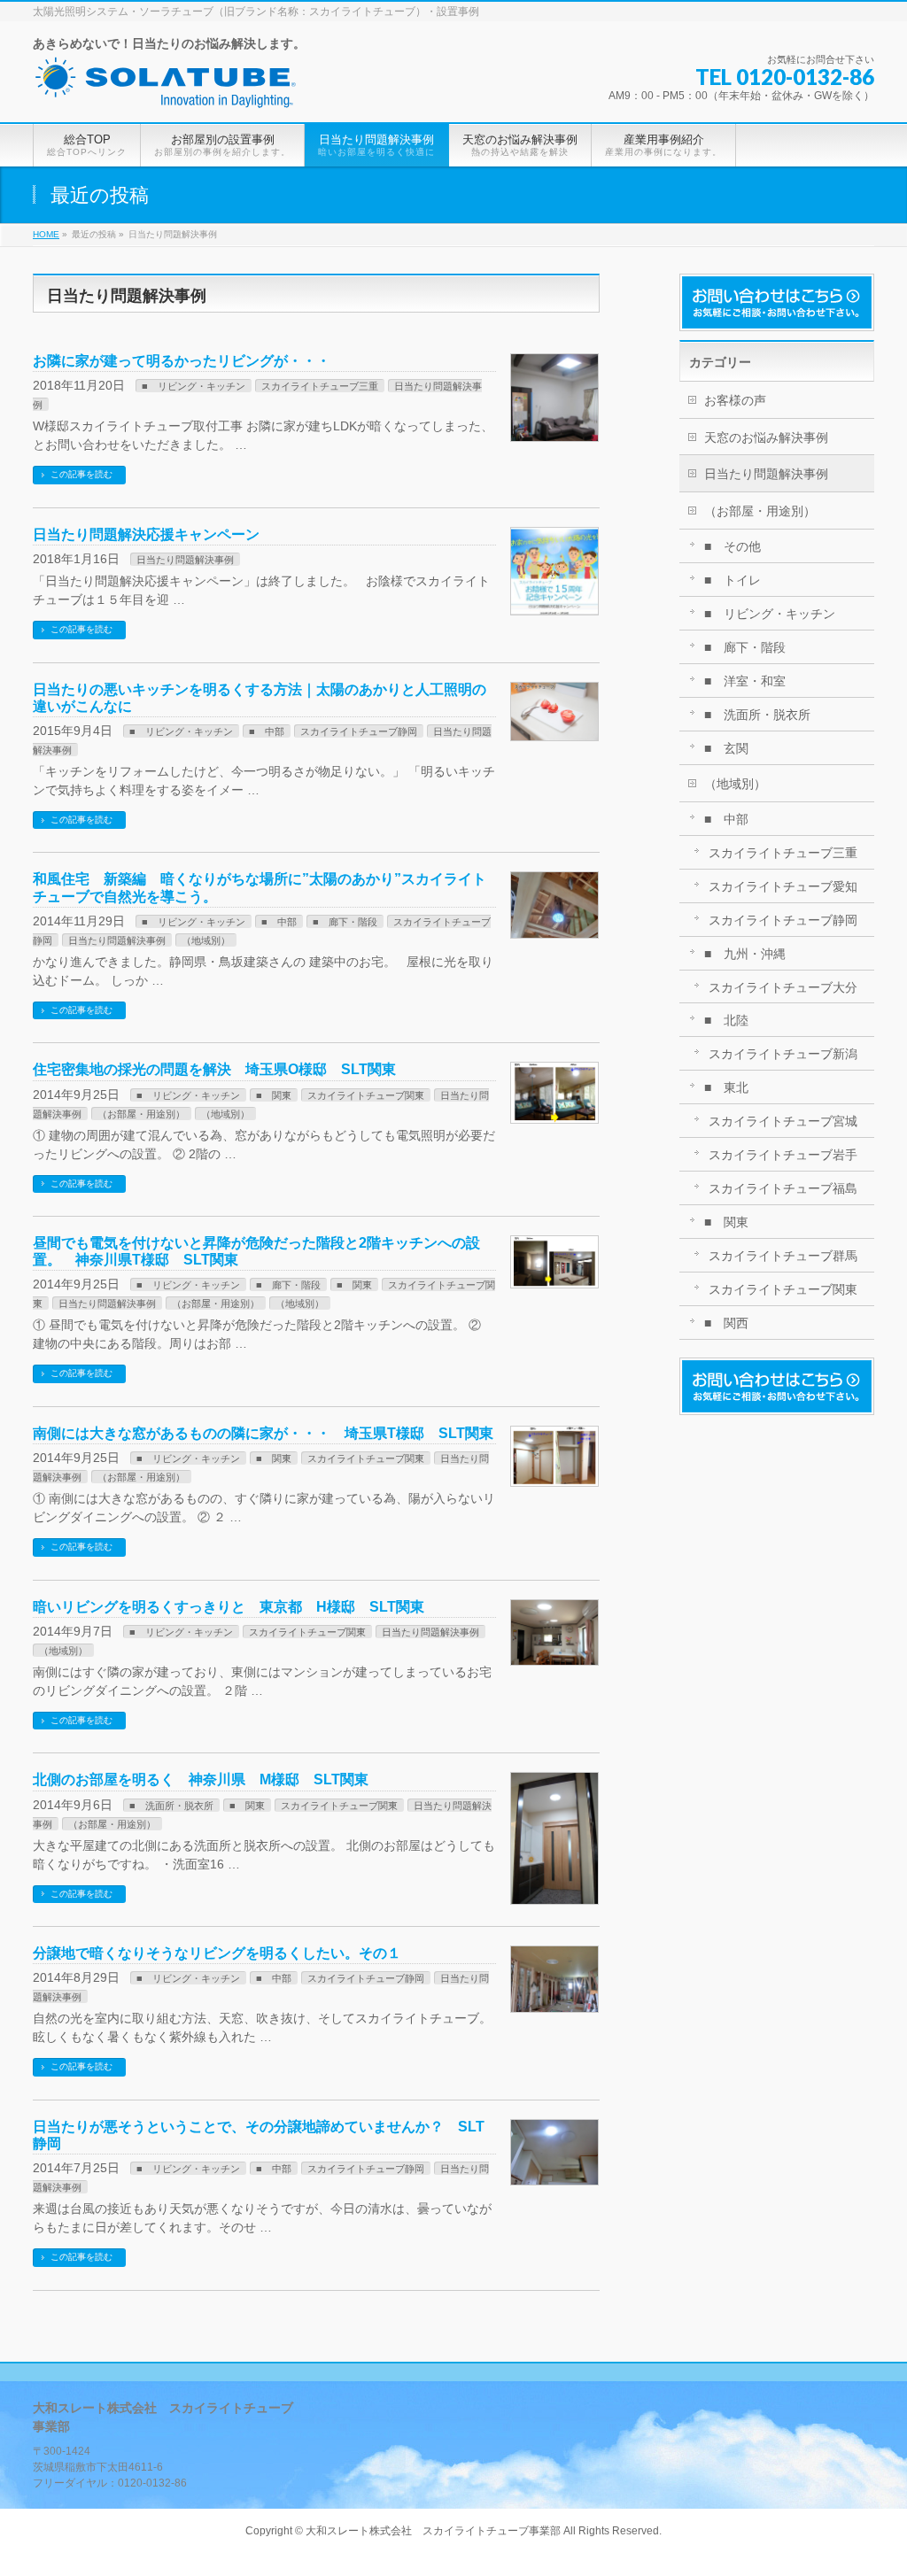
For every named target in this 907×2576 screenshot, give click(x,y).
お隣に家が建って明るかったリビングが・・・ (182, 361)
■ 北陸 (726, 1020)
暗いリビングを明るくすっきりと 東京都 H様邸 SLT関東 (229, 1607)
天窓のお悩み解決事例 (766, 437)
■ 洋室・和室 (745, 681)
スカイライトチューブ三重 (320, 386)
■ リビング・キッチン (194, 386)
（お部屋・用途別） (141, 1114)
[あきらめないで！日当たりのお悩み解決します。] (166, 89)
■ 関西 (726, 1323)
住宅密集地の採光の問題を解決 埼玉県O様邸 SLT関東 (214, 1069)
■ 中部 (267, 731)
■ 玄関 (726, 748)
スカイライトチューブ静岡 (359, 731)
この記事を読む (81, 474)
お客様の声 (735, 400)
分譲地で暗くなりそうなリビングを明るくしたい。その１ (217, 1953)
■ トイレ (733, 580)
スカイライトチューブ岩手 (783, 1155)
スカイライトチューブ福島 (783, 1188)
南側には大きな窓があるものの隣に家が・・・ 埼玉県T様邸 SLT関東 (263, 1433)
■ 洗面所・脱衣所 (171, 1806)
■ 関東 (274, 1095)
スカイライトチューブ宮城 (783, 1121)
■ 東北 (726, 1087)
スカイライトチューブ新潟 (783, 1054)
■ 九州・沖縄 (745, 954)
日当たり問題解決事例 (185, 560)
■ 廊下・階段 (345, 922)
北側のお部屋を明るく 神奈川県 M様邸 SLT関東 (201, 1779)
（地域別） (206, 940)
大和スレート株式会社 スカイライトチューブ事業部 (433, 2531)
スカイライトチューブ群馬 (783, 1256)
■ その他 (733, 546)
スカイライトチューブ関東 (366, 1095)
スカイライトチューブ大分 (783, 987)
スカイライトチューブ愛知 (783, 886)
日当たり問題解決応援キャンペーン (146, 534)
